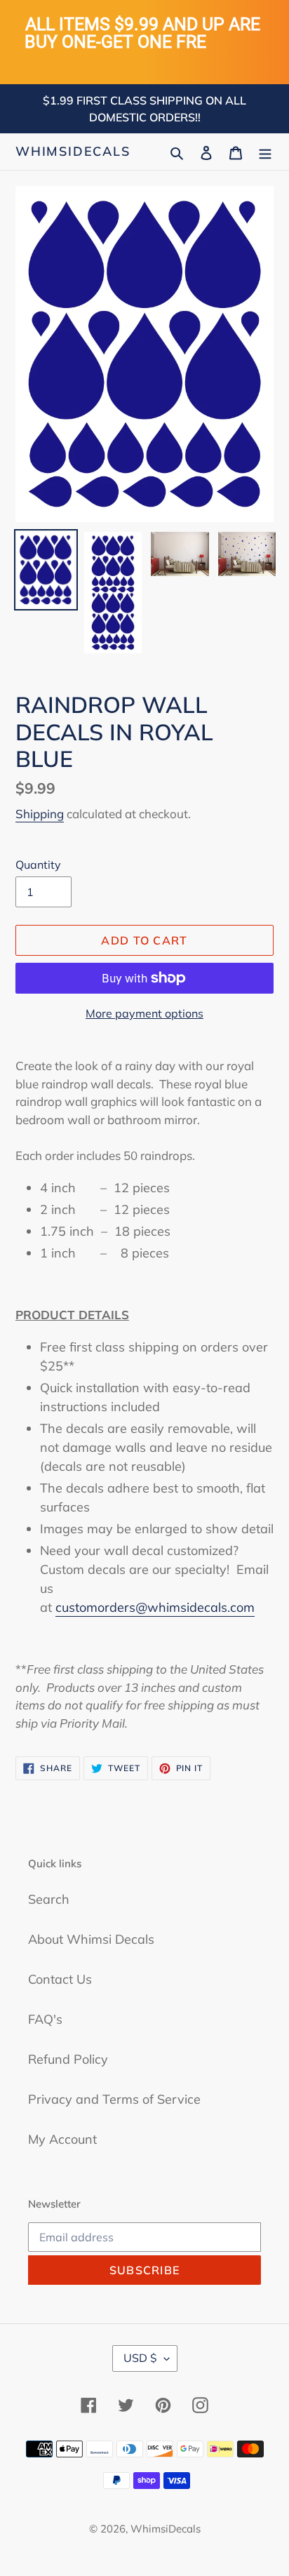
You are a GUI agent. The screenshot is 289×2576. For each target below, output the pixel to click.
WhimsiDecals (73, 152)
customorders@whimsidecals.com (155, 1607)
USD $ (140, 2358)
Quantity (38, 865)
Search (49, 1899)
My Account (62, 2139)
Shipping (40, 814)
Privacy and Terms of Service (114, 2099)
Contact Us (60, 1979)
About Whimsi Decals (91, 1939)
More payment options (144, 1013)
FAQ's (45, 2019)
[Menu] (265, 151)
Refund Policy (68, 2059)
